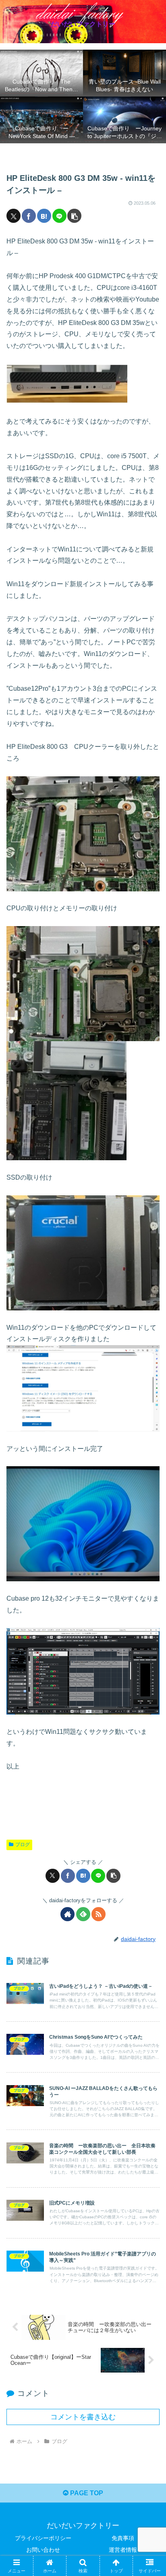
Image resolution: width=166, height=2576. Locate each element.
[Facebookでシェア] (29, 216)
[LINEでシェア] (59, 216)
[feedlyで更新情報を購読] (83, 1914)
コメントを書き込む (83, 2417)
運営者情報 (123, 2550)
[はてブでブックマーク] (44, 216)
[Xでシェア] (13, 216)
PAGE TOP (86, 2493)
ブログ (23, 1844)
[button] (74, 216)
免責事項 (123, 2538)
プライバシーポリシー (43, 2538)
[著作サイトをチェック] (67, 1914)
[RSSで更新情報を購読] (99, 1914)
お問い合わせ (43, 2550)
